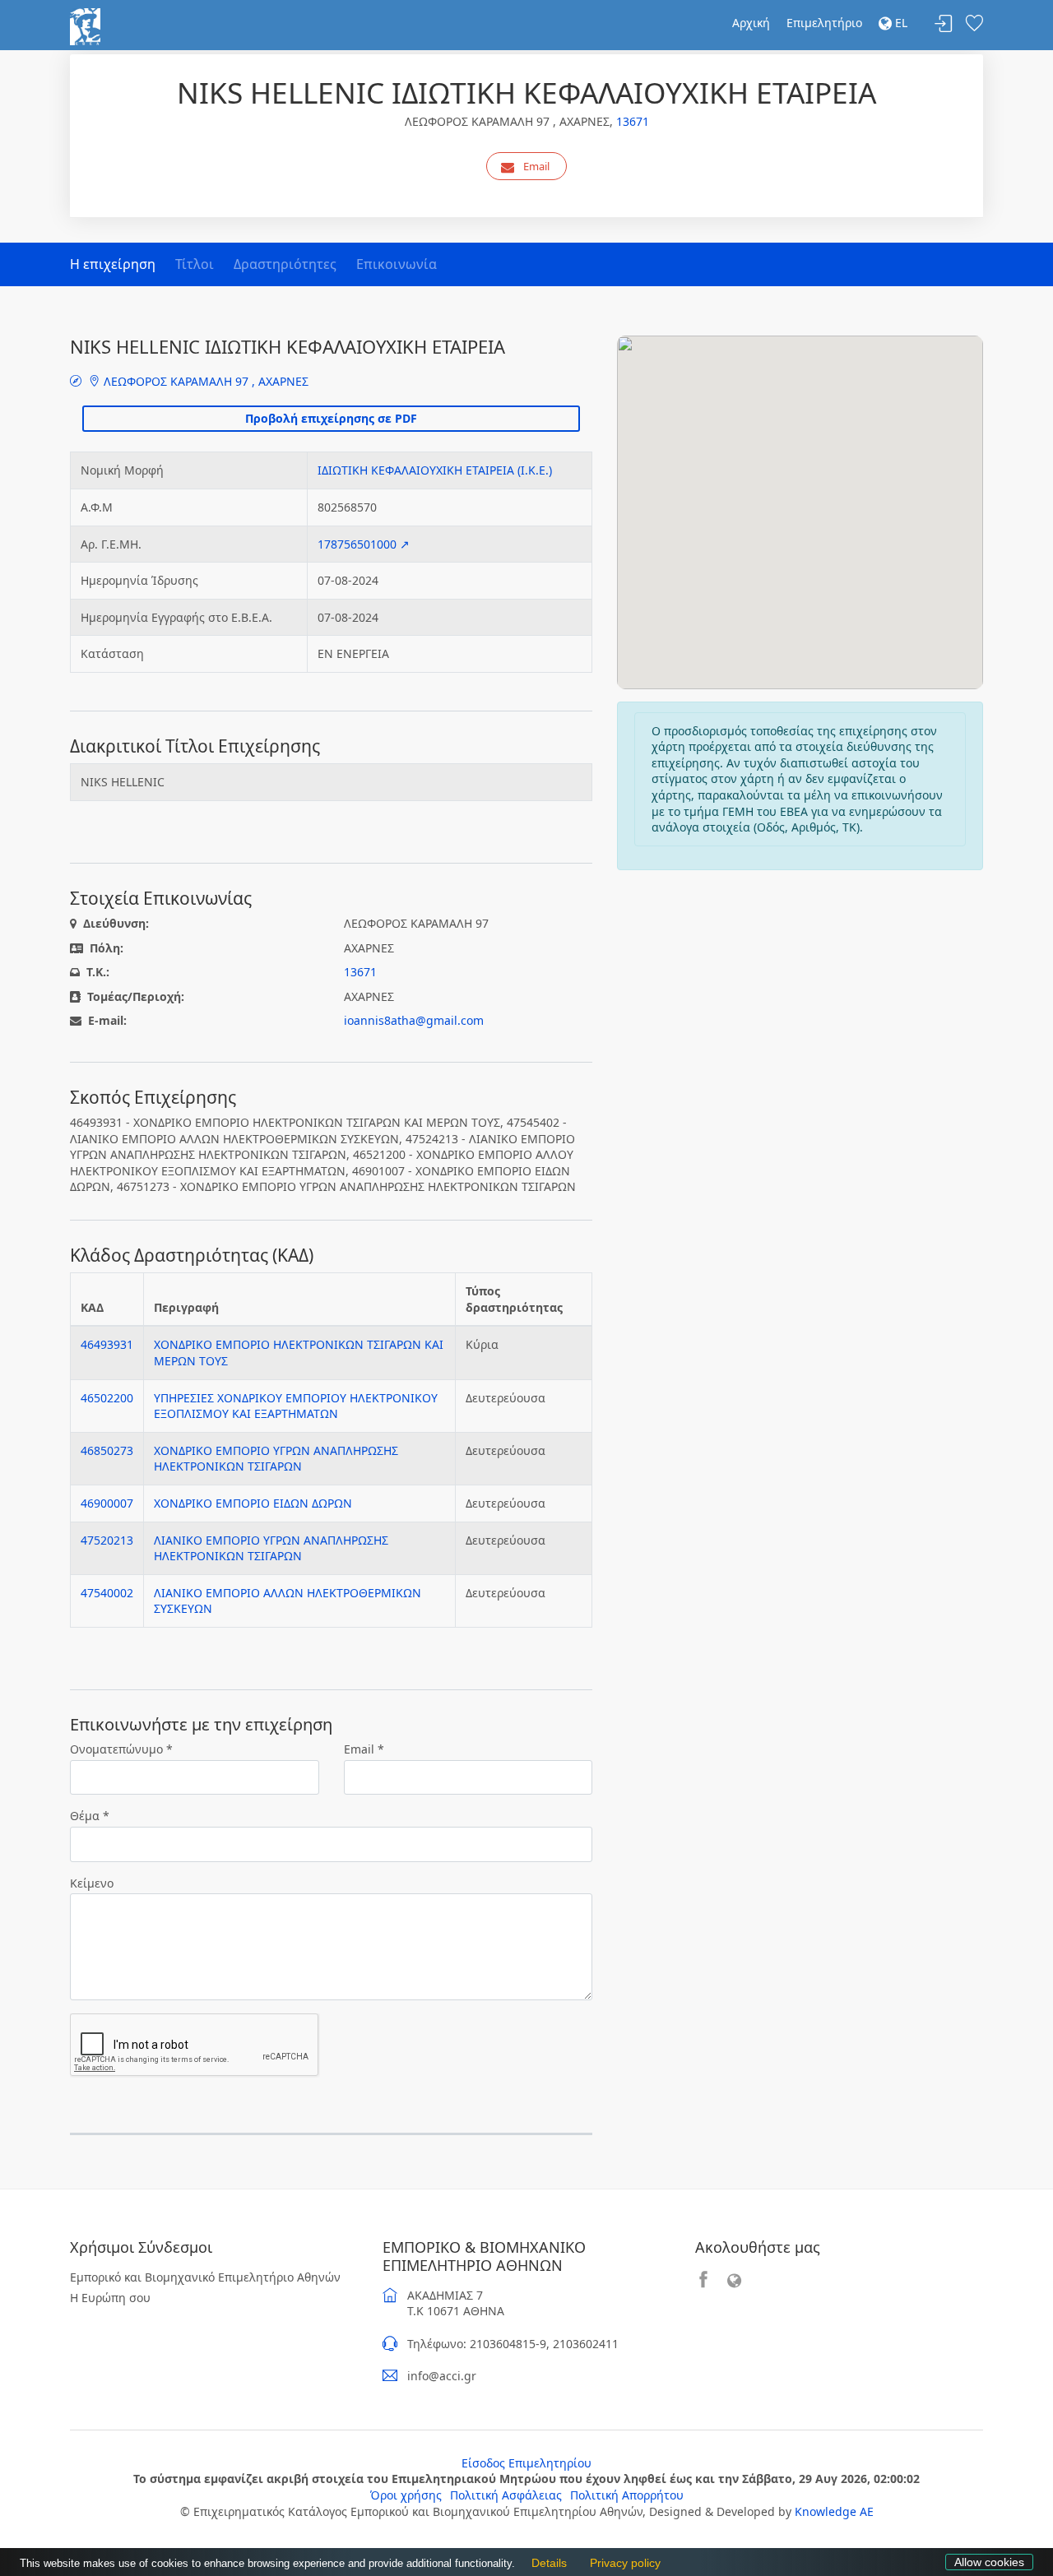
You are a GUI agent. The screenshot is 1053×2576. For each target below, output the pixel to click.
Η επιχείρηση (113, 264)
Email (536, 166)
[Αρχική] (85, 25)
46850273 (107, 1450)
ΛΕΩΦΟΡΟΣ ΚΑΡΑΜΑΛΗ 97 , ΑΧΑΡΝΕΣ (204, 381)
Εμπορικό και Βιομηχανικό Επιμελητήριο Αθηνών (205, 2277)
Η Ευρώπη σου (110, 2298)
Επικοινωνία (397, 264)
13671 (633, 121)
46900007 (107, 1503)
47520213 (107, 1540)
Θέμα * (90, 1816)
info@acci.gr (442, 2376)
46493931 (107, 1344)
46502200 (107, 1398)
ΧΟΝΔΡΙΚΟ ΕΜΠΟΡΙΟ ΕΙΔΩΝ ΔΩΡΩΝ (253, 1503)
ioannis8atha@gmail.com (414, 1020)
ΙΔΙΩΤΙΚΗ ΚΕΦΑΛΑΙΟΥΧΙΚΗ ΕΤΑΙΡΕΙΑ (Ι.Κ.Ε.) (435, 470)
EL (900, 23)
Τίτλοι (195, 264)
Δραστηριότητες (285, 264)
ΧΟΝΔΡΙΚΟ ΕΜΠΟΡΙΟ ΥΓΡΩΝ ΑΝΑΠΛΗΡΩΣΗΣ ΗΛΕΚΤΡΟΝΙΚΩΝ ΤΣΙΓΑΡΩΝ (276, 1459)
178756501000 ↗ (364, 544)
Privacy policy (621, 2563)
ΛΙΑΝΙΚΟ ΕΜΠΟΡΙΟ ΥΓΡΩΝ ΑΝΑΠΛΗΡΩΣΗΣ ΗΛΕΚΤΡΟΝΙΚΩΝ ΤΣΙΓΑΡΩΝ (271, 1548)
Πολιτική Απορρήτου (627, 2495)
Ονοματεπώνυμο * (121, 1749)
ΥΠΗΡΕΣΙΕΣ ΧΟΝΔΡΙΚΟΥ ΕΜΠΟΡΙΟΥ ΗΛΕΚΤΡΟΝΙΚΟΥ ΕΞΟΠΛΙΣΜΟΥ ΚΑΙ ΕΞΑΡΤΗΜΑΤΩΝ (296, 1406)
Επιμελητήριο (824, 23)
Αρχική (751, 23)
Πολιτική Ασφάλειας (506, 2495)
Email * (364, 1749)
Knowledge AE (834, 2511)
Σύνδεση (944, 24)
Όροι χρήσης (406, 2495)
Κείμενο (92, 1883)
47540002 (107, 1593)
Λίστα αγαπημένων (974, 24)
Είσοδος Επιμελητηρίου (526, 2463)
